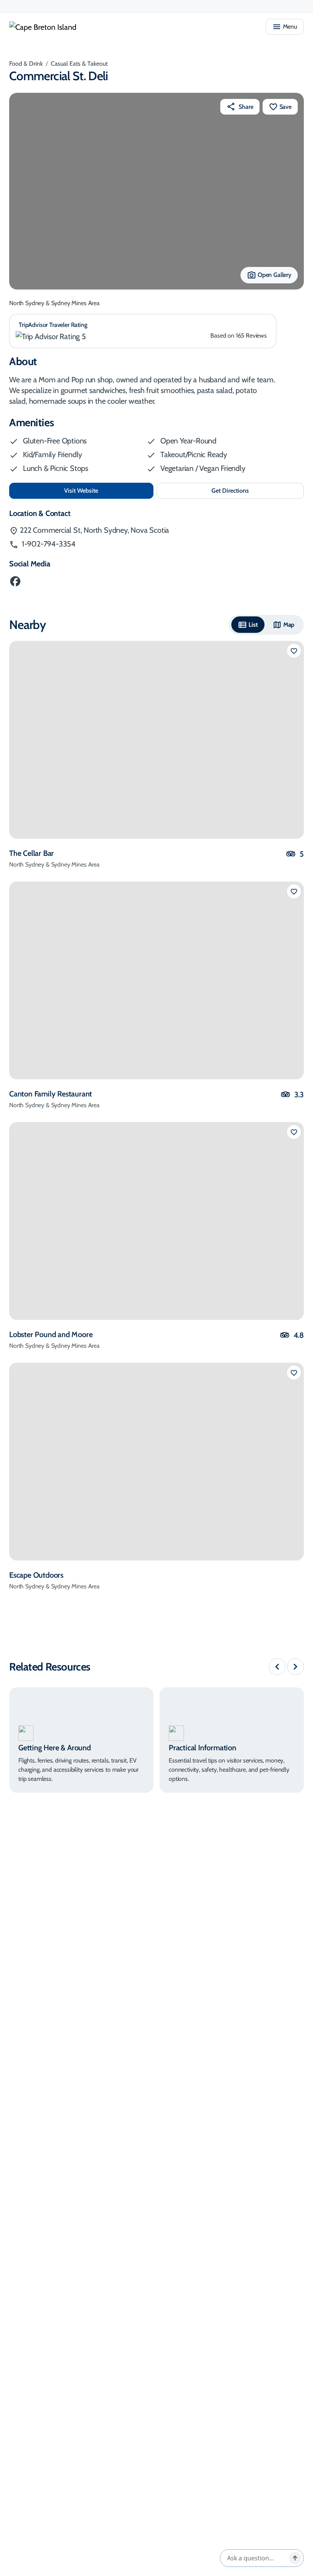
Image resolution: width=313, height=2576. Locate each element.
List (253, 625)
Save (286, 107)
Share (246, 107)
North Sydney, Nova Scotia (94, 530)
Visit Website (106, 490)
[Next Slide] (295, 1667)
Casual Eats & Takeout (79, 64)
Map (289, 625)
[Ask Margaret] (295, 2558)
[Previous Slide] (277, 1667)
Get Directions (246, 493)
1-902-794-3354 (48, 544)
